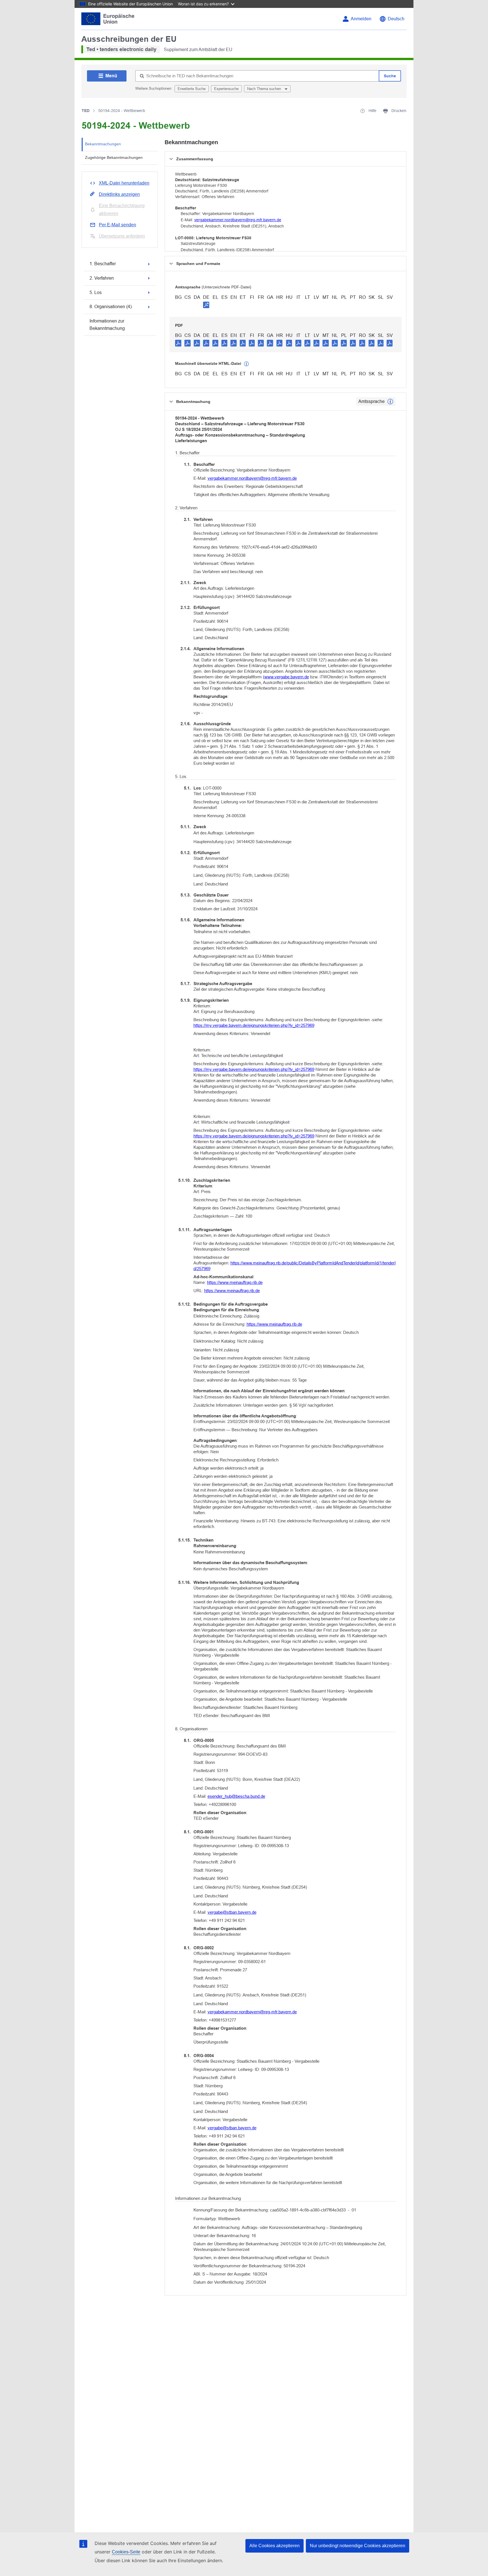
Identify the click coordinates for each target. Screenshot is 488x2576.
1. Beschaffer (103, 264)
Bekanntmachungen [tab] (103, 144)
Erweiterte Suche (192, 89)
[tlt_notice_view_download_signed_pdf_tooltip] (206, 305)
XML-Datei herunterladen (124, 183)
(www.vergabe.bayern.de (286, 677)
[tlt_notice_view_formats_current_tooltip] (390, 402)
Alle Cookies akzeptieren (274, 2546)
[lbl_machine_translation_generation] (247, 364)
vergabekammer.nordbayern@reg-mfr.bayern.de (238, 220)
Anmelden (361, 19)
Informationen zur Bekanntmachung (107, 325)
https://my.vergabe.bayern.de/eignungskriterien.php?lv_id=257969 (254, 1025)
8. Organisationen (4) (111, 307)
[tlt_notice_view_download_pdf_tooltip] (178, 343)
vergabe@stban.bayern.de (232, 1912)
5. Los (96, 292)
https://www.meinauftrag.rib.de (235, 1282)
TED (86, 111)
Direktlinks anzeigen (119, 194)
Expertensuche (226, 89)
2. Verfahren (102, 278)
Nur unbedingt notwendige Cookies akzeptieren (358, 2546)
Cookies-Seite (126, 2552)
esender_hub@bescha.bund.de (236, 1796)
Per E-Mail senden (117, 225)
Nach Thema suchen (265, 89)
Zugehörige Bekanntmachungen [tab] (114, 157)
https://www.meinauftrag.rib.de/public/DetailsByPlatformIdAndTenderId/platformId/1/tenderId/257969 (295, 1266)
